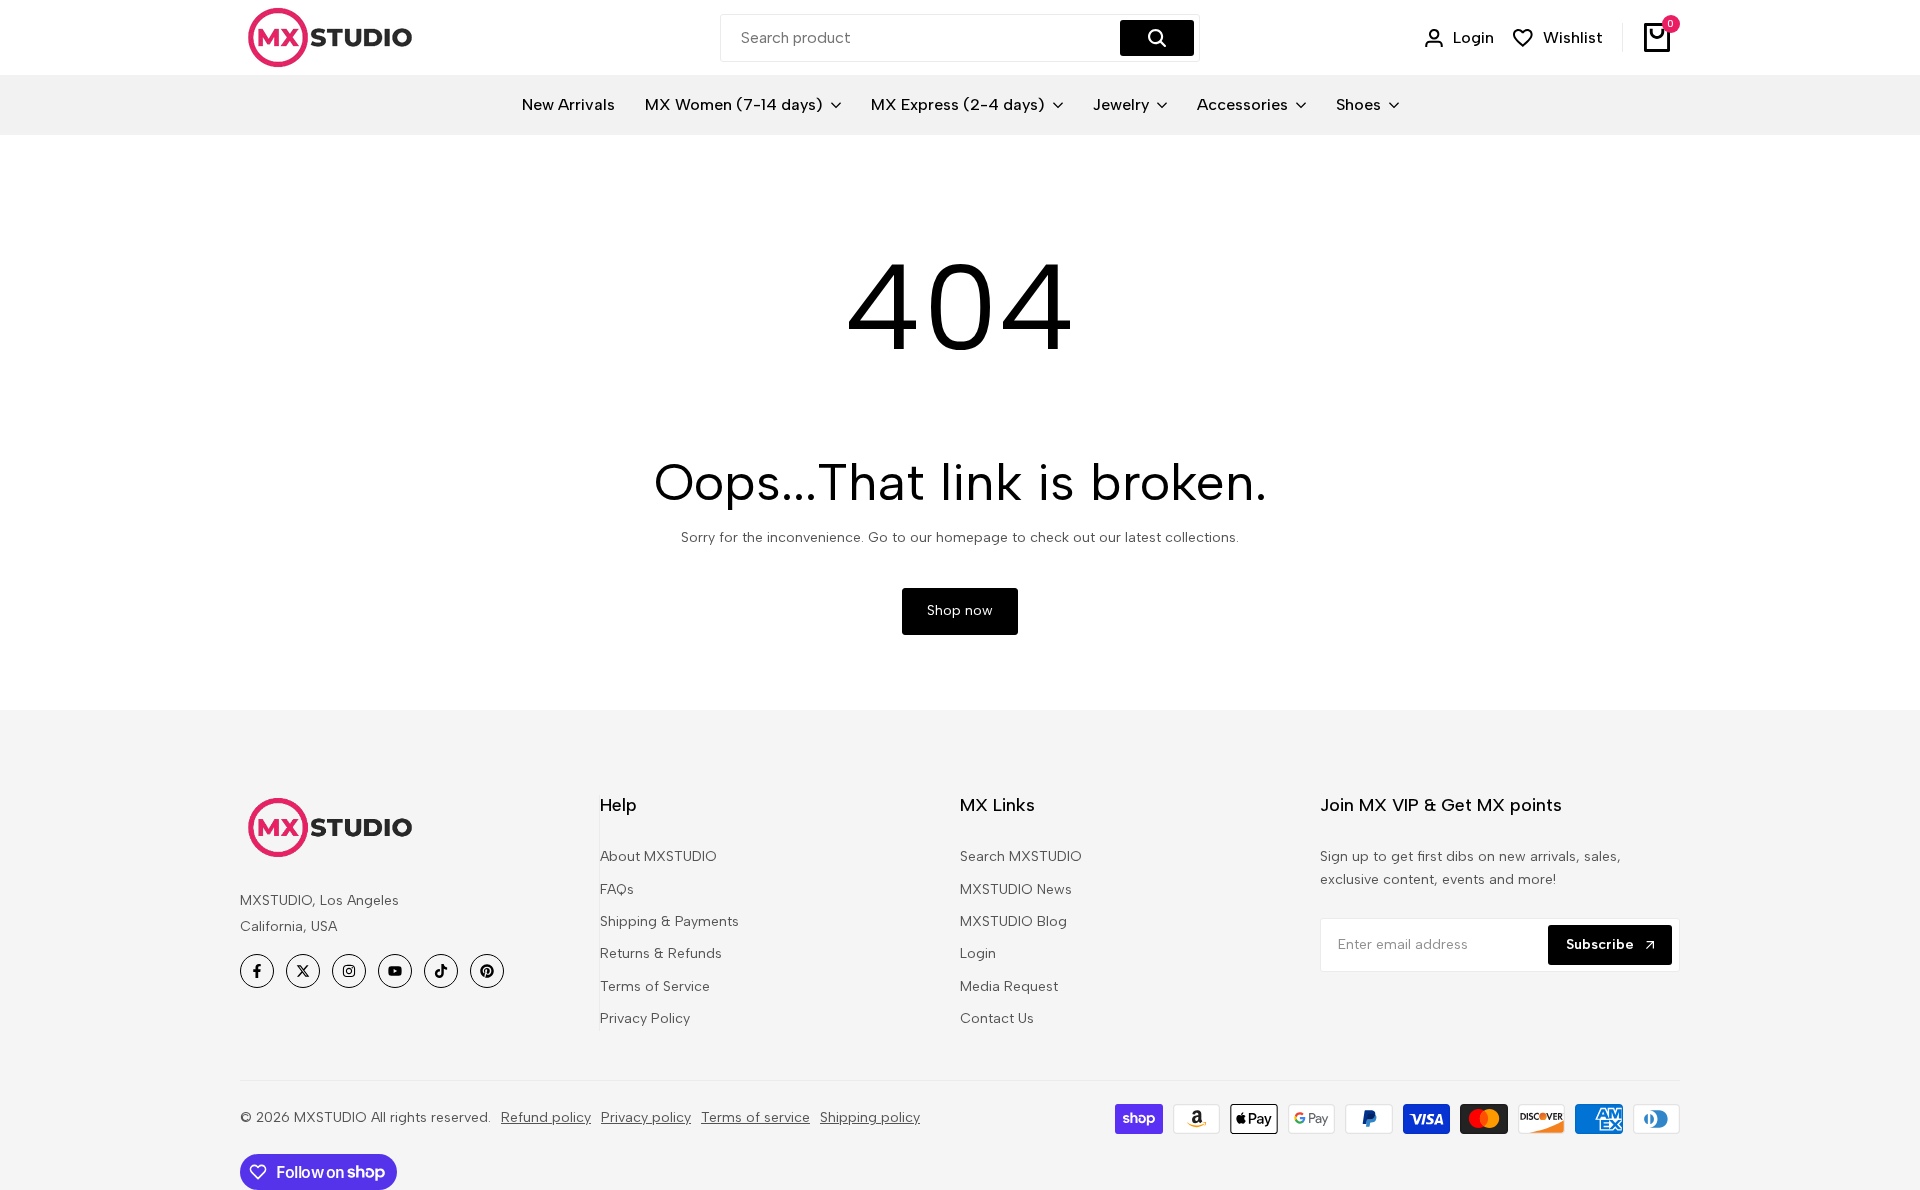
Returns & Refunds (661, 953)
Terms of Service (655, 986)
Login (978, 953)
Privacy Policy (645, 1018)
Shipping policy (870, 1117)
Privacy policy (646, 1117)
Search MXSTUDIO (1021, 856)
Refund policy (546, 1117)
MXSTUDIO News (1016, 889)
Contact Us (997, 1018)
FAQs (617, 889)
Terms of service (755, 1117)
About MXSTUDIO (658, 856)
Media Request (1009, 986)
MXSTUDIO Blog (1013, 921)
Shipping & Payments (669, 921)
